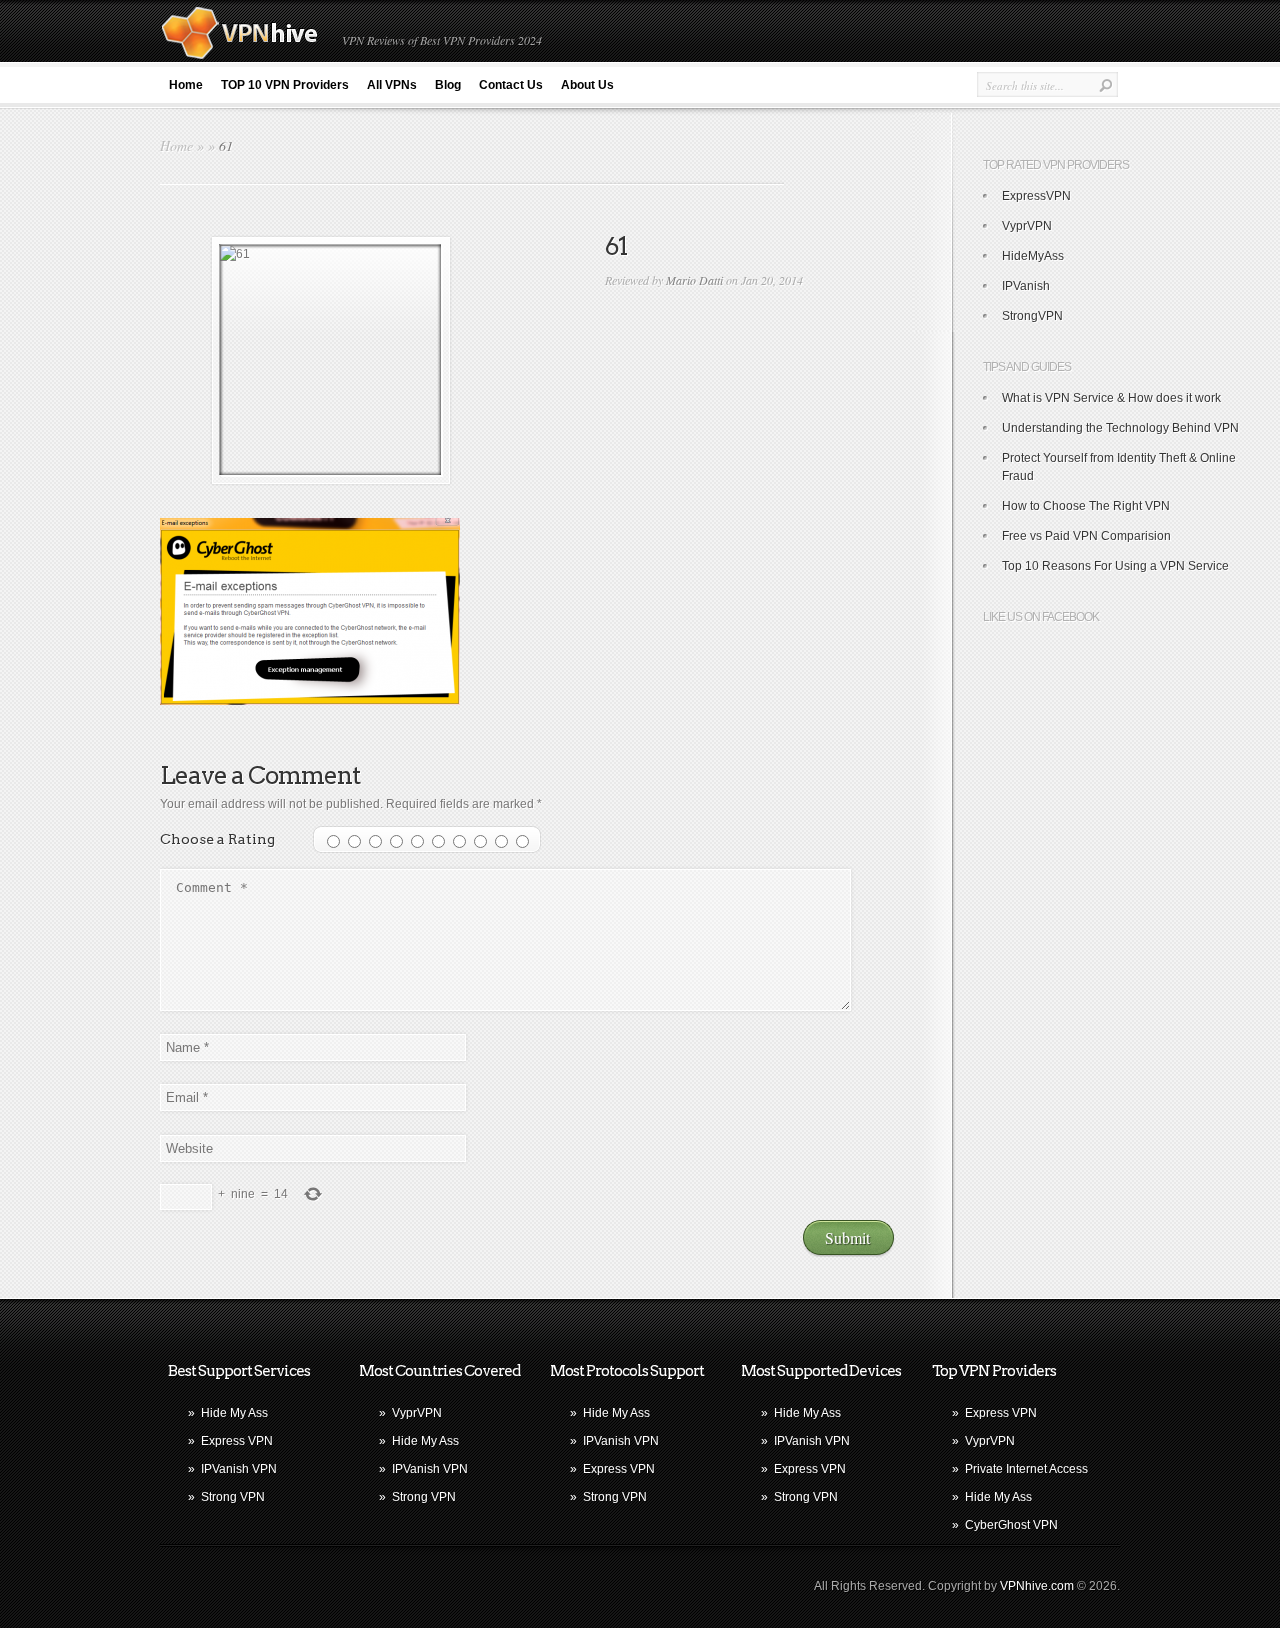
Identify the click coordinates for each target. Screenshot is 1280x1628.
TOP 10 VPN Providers (285, 85)
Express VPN (237, 1441)
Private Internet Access (1026, 1469)
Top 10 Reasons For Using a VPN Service (1115, 566)
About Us (587, 85)
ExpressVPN (1036, 196)
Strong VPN (233, 1497)
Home (186, 85)
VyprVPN (1027, 226)
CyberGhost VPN (1011, 1525)
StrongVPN (1032, 316)
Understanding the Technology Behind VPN (1120, 428)
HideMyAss (1033, 256)
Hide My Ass (234, 1413)
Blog (448, 85)
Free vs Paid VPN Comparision (1086, 536)
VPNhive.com (1037, 1586)
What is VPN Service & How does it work (1111, 398)
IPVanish (1026, 286)
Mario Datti (694, 280)
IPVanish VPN (239, 1469)
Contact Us (511, 85)
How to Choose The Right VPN (1086, 506)
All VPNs (392, 85)
